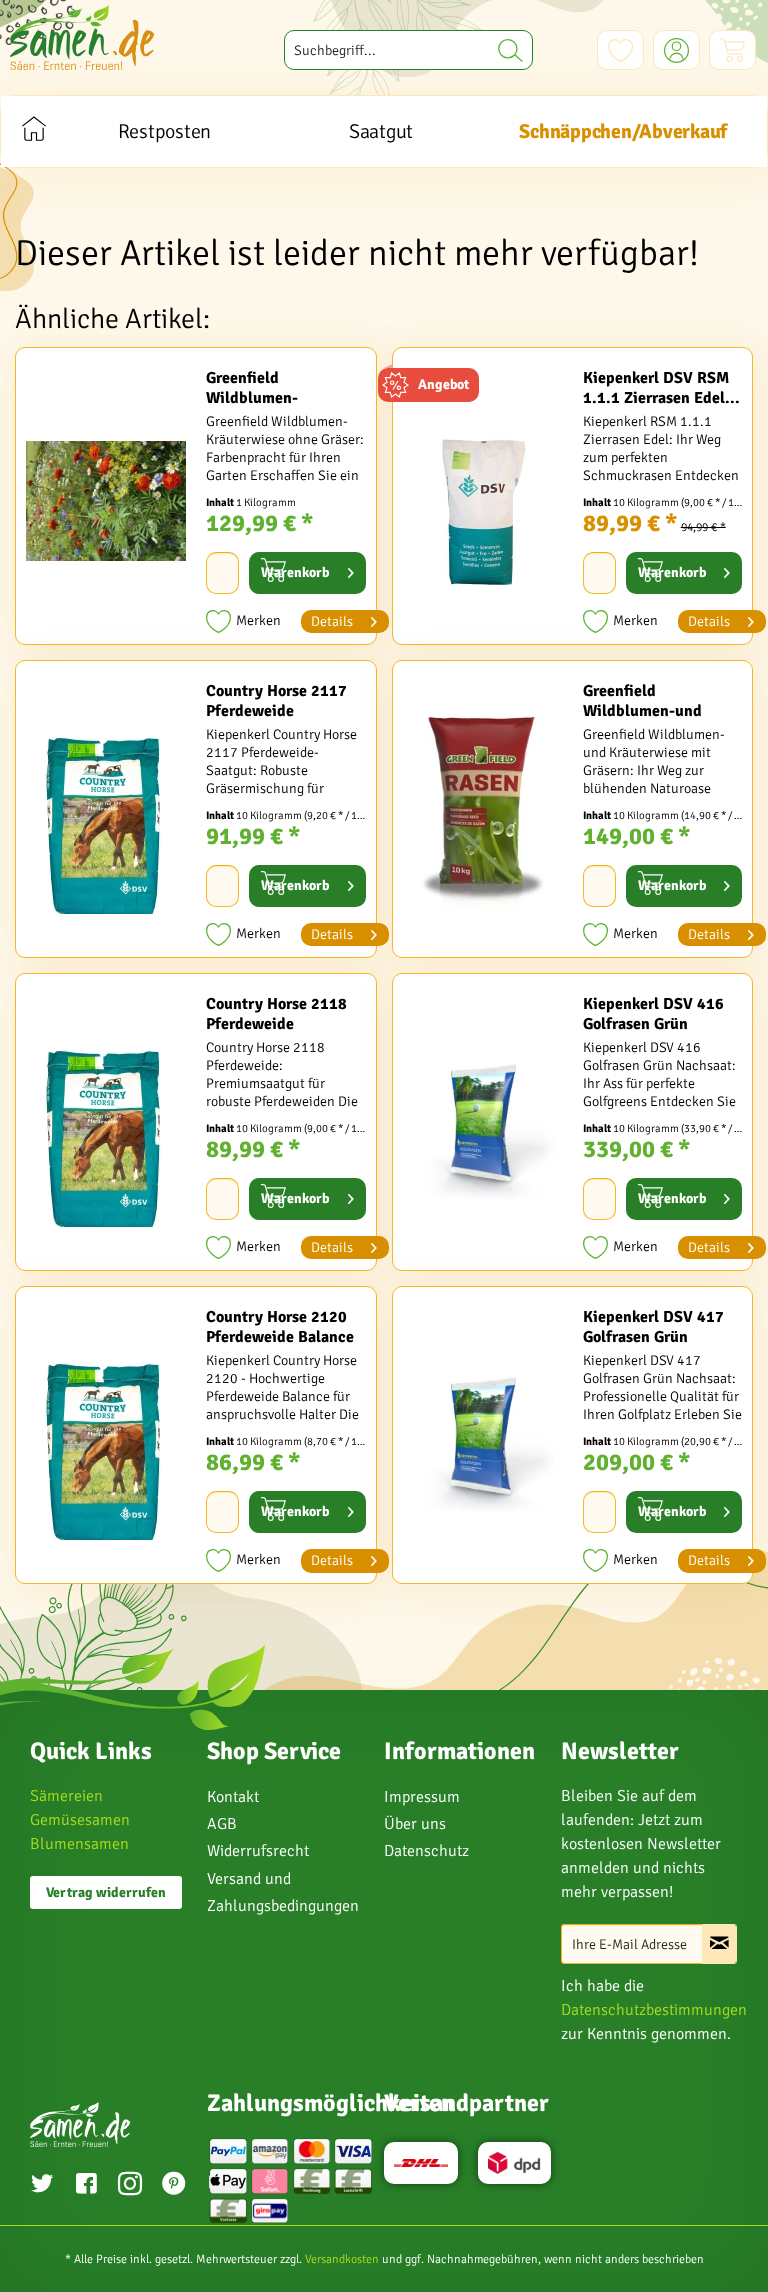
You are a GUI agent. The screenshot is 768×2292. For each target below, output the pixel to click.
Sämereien (66, 1796)
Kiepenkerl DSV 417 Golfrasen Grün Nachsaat (653, 1327)
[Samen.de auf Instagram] (130, 2186)
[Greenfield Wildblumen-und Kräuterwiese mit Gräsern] (483, 814)
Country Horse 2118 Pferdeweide (276, 1014)
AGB (222, 1824)
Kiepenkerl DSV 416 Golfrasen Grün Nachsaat (653, 1014)
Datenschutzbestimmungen (654, 2010)
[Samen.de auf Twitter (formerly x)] (42, 2186)
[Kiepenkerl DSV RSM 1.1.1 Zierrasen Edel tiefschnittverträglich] (483, 501)
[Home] (33, 131)
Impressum (422, 1797)
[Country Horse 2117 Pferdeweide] (106, 814)
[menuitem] (409, 50)
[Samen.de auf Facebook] (86, 2186)
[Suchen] (510, 50)
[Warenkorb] (732, 50)
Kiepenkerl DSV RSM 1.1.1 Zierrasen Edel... (661, 388)
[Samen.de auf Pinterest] (174, 2186)
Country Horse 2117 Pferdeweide (276, 701)
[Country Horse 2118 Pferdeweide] (106, 1127)
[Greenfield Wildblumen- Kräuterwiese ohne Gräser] (106, 501)
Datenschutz (426, 1851)
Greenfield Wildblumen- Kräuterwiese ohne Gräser (271, 388)
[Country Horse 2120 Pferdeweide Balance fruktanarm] (106, 1440)
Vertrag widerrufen (106, 1892)
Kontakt (233, 1797)
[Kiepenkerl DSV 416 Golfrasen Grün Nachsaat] (483, 1127)
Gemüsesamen (80, 1820)
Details (332, 621)
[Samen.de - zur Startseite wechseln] (82, 37)
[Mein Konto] (676, 50)
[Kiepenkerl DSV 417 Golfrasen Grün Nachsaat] (483, 1440)
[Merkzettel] (620, 50)
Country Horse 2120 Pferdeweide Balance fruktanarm (280, 1327)
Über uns (415, 1824)
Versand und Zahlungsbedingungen (283, 1892)
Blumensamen (79, 1844)
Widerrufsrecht (258, 1851)
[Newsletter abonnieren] (719, 1944)
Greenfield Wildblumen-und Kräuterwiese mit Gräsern (643, 701)
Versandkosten (342, 2259)
